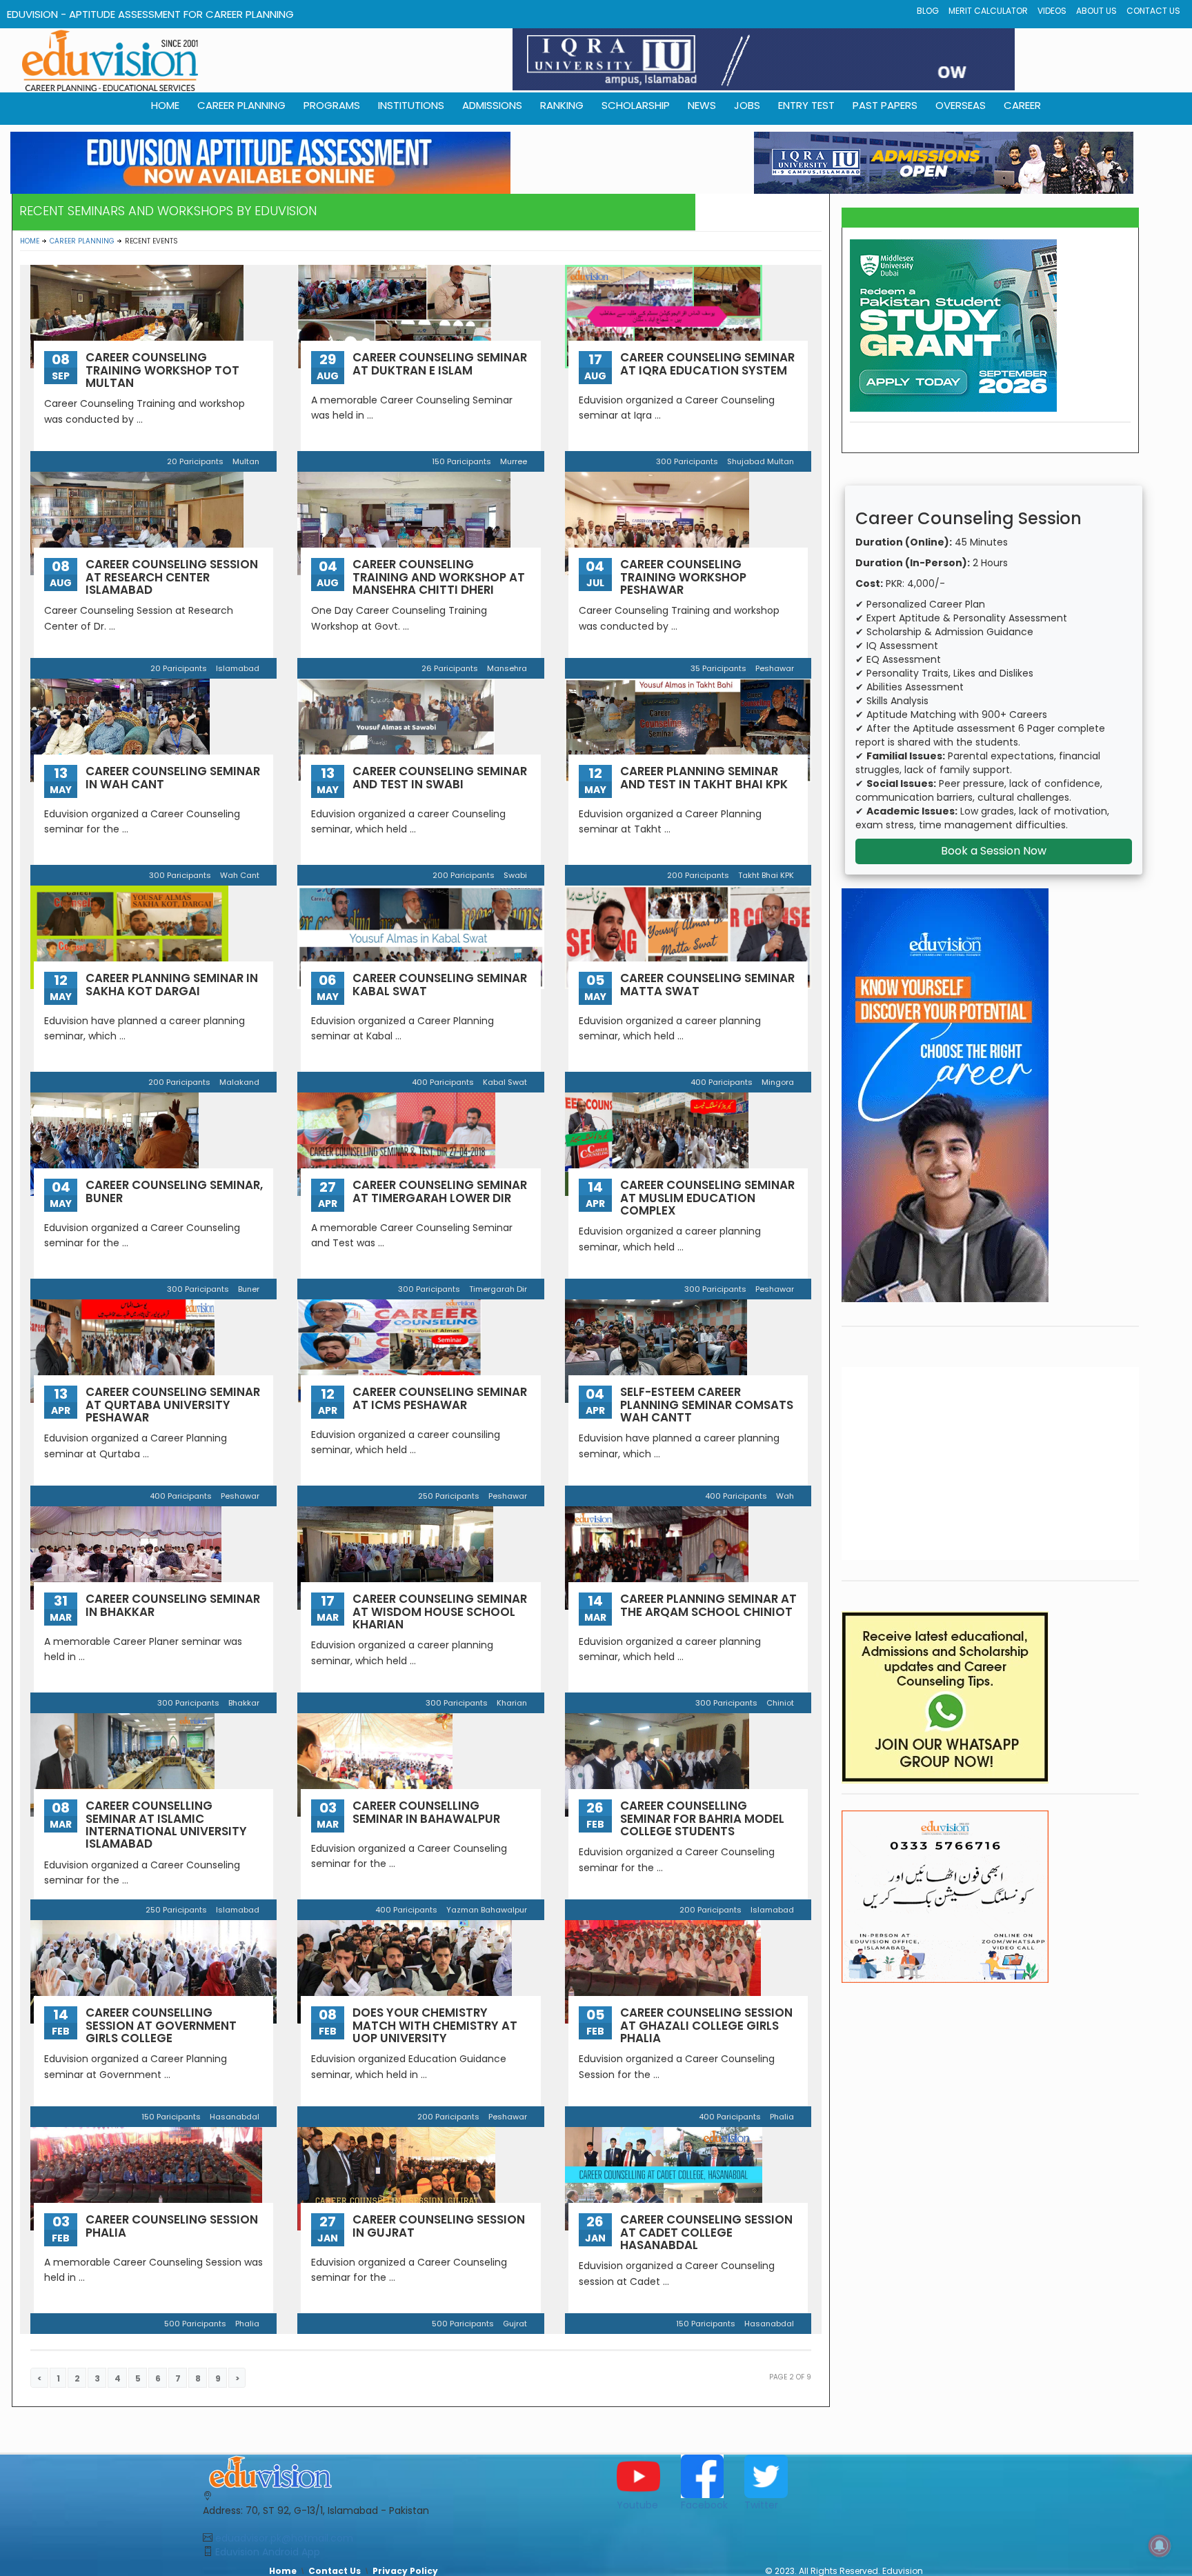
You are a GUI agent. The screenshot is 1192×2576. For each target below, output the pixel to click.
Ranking (562, 105)
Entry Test (806, 105)
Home (30, 241)
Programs (332, 105)
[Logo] (394, 2472)
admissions (492, 105)
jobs (747, 105)
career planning (241, 105)
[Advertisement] (991, 1464)
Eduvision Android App (268, 2552)
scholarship (636, 105)
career (1022, 105)
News (702, 105)
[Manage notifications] (1160, 2546)
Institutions (411, 105)
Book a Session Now (994, 851)
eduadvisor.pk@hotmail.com (284, 2538)
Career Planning (82, 241)
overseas (961, 105)
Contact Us (1153, 11)
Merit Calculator (988, 11)
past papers (885, 105)
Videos (1052, 11)
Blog (928, 11)
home (165, 105)
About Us (1096, 11)
